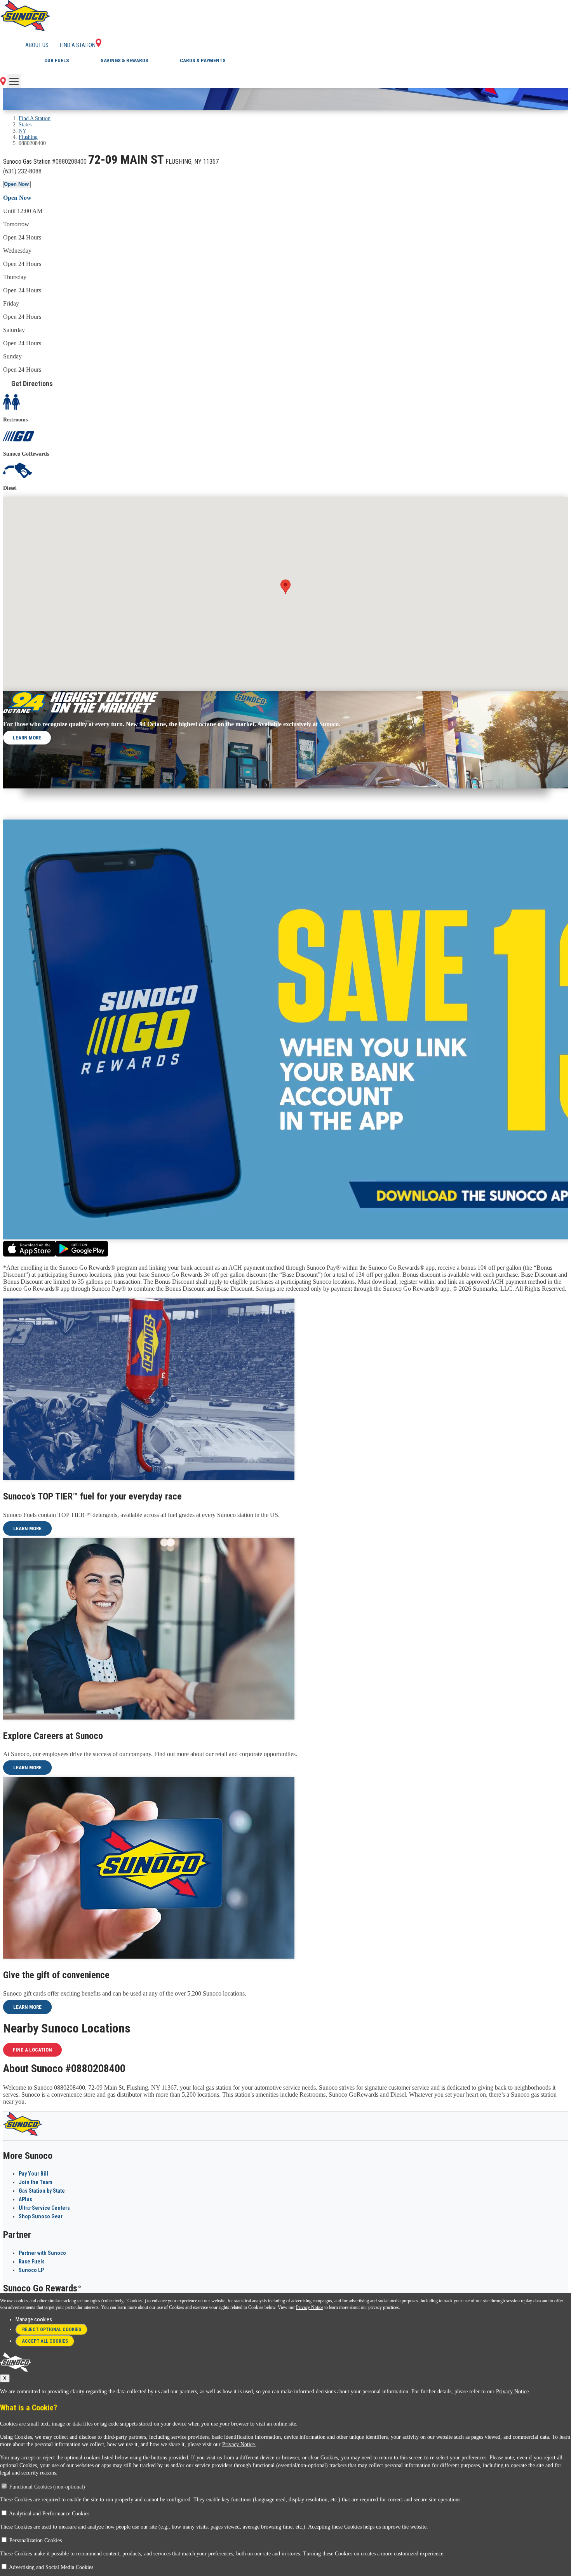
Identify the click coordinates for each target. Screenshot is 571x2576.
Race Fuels (32, 2261)
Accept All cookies (45, 2341)
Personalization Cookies (36, 2540)
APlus (25, 2199)
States (25, 125)
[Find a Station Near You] (3, 83)
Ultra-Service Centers (44, 2208)
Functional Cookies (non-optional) (47, 2487)
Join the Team (36, 2182)
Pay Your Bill (33, 2174)
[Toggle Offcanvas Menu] (14, 81)
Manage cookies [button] (34, 2319)
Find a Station (78, 45)
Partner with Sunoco (42, 2253)
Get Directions (32, 384)
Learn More (27, 738)
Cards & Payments (203, 60)
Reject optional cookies (52, 2330)
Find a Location (32, 2050)
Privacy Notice (310, 2307)
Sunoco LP (31, 2270)
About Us (37, 45)
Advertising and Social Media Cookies (51, 2567)
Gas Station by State (42, 2191)
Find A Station (35, 118)
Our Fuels (57, 60)
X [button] (5, 2378)
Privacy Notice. (513, 2392)
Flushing (28, 137)
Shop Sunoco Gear (41, 2216)
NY (23, 131)
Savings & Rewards (124, 60)
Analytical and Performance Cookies (49, 2514)
